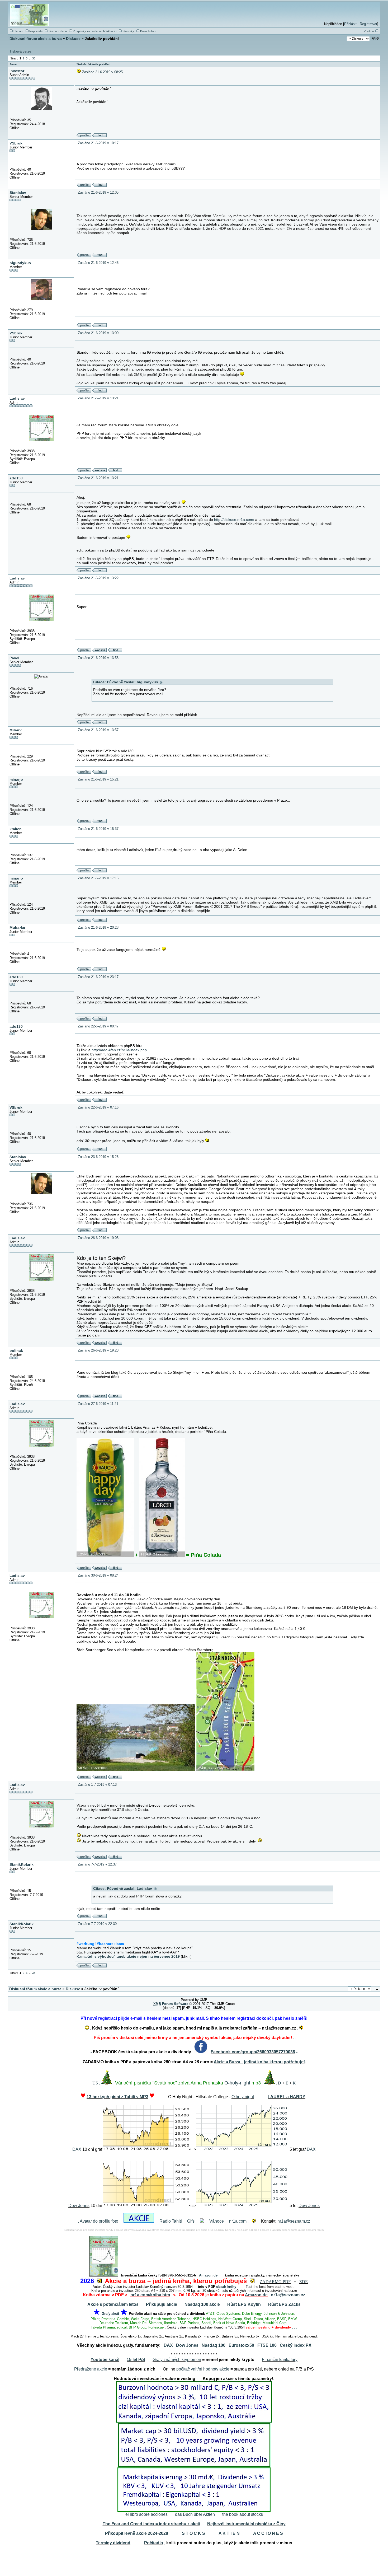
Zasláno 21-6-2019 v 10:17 (98, 143)
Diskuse (73, 39)
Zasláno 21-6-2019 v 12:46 (98, 263)
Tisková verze (20, 51)
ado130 (16, 478)
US (95, 2083)
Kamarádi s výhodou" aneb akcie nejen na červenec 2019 (128, 1956)
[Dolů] (375, 38)
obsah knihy (226, 2287)
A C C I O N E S (268, 2533)
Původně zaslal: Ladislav (131, 1888)
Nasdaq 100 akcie (202, 2304)
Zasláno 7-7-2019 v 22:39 (97, 1924)
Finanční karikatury (280, 2360)
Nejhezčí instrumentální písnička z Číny (246, 2524)
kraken (16, 829)
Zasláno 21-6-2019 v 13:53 (98, 658)
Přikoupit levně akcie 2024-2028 (137, 2533)
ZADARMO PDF (275, 2282)
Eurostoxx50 (241, 2345)
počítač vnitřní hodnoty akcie (203, 2369)
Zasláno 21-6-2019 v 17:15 (98, 878)
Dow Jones (79, 2206)
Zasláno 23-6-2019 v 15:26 (98, 1157)
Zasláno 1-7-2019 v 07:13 (97, 1785)
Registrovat (368, 24)
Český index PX (296, 2345)
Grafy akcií (110, 2314)
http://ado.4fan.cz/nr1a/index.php (119, 1050)
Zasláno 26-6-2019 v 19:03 (98, 1238)
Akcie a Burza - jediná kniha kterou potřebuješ (260, 2062)
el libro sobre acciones (146, 2514)
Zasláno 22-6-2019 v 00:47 (98, 1026)
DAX (77, 2149)
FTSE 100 (267, 2345)
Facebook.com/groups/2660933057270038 (253, 2052)
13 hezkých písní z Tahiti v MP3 (117, 2097)
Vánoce (217, 2221)
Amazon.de (208, 2275)
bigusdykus (20, 263)
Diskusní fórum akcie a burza (36, 39)
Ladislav (17, 398)
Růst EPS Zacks (284, 2304)
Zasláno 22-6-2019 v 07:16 (98, 1107)
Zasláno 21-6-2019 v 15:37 (98, 829)
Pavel (14, 658)
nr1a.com (238, 2221)
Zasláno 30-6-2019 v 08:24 (98, 1575)
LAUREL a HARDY (287, 2097)
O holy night (243, 2097)
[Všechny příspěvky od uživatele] (99, 136)
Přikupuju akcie (162, 2304)
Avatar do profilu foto (99, 2221)
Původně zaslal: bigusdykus (134, 682)
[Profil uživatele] (84, 136)
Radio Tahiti (171, 2221)
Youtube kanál (105, 2360)
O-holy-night (237, 2083)
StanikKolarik (22, 1864)
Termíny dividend (113, 2543)
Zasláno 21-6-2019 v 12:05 (98, 192)
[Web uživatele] (99, 471)
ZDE (304, 2282)
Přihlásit (350, 24)
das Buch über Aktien (195, 2514)
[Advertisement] (194, 2562)
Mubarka (17, 928)
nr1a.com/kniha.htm (150, 2295)
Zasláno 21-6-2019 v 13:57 (98, 730)
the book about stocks (243, 2514)
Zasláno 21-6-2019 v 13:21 (98, 398)
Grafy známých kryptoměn (177, 2360)
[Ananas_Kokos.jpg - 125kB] (105, 1555)
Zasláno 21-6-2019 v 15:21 (98, 779)
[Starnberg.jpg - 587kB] (136, 1769)
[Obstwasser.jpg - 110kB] (162, 1555)
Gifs (191, 2221)
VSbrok (16, 143)
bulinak (16, 1350)
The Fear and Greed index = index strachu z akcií (151, 2524)
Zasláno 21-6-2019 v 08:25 (102, 72)
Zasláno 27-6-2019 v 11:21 (98, 1404)
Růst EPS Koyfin (244, 2304)
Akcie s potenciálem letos (113, 2304)
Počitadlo (154, 2543)
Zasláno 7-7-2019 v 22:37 (97, 1864)
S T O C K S (193, 2533)
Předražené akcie (91, 2369)
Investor (17, 71)
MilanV (16, 730)
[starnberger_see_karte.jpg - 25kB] (225, 1769)
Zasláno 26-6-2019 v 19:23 (98, 1350)
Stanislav (18, 193)
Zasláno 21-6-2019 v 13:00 (98, 333)
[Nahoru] (377, 1989)
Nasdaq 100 (214, 2345)
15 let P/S (136, 2360)
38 (34, 58)
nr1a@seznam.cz (294, 2221)
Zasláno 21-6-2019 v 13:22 (98, 578)
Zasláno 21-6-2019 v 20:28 (98, 927)
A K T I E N (229, 2533)
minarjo (16, 779)
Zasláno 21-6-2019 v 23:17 (98, 977)
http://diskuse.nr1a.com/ (234, 520)
